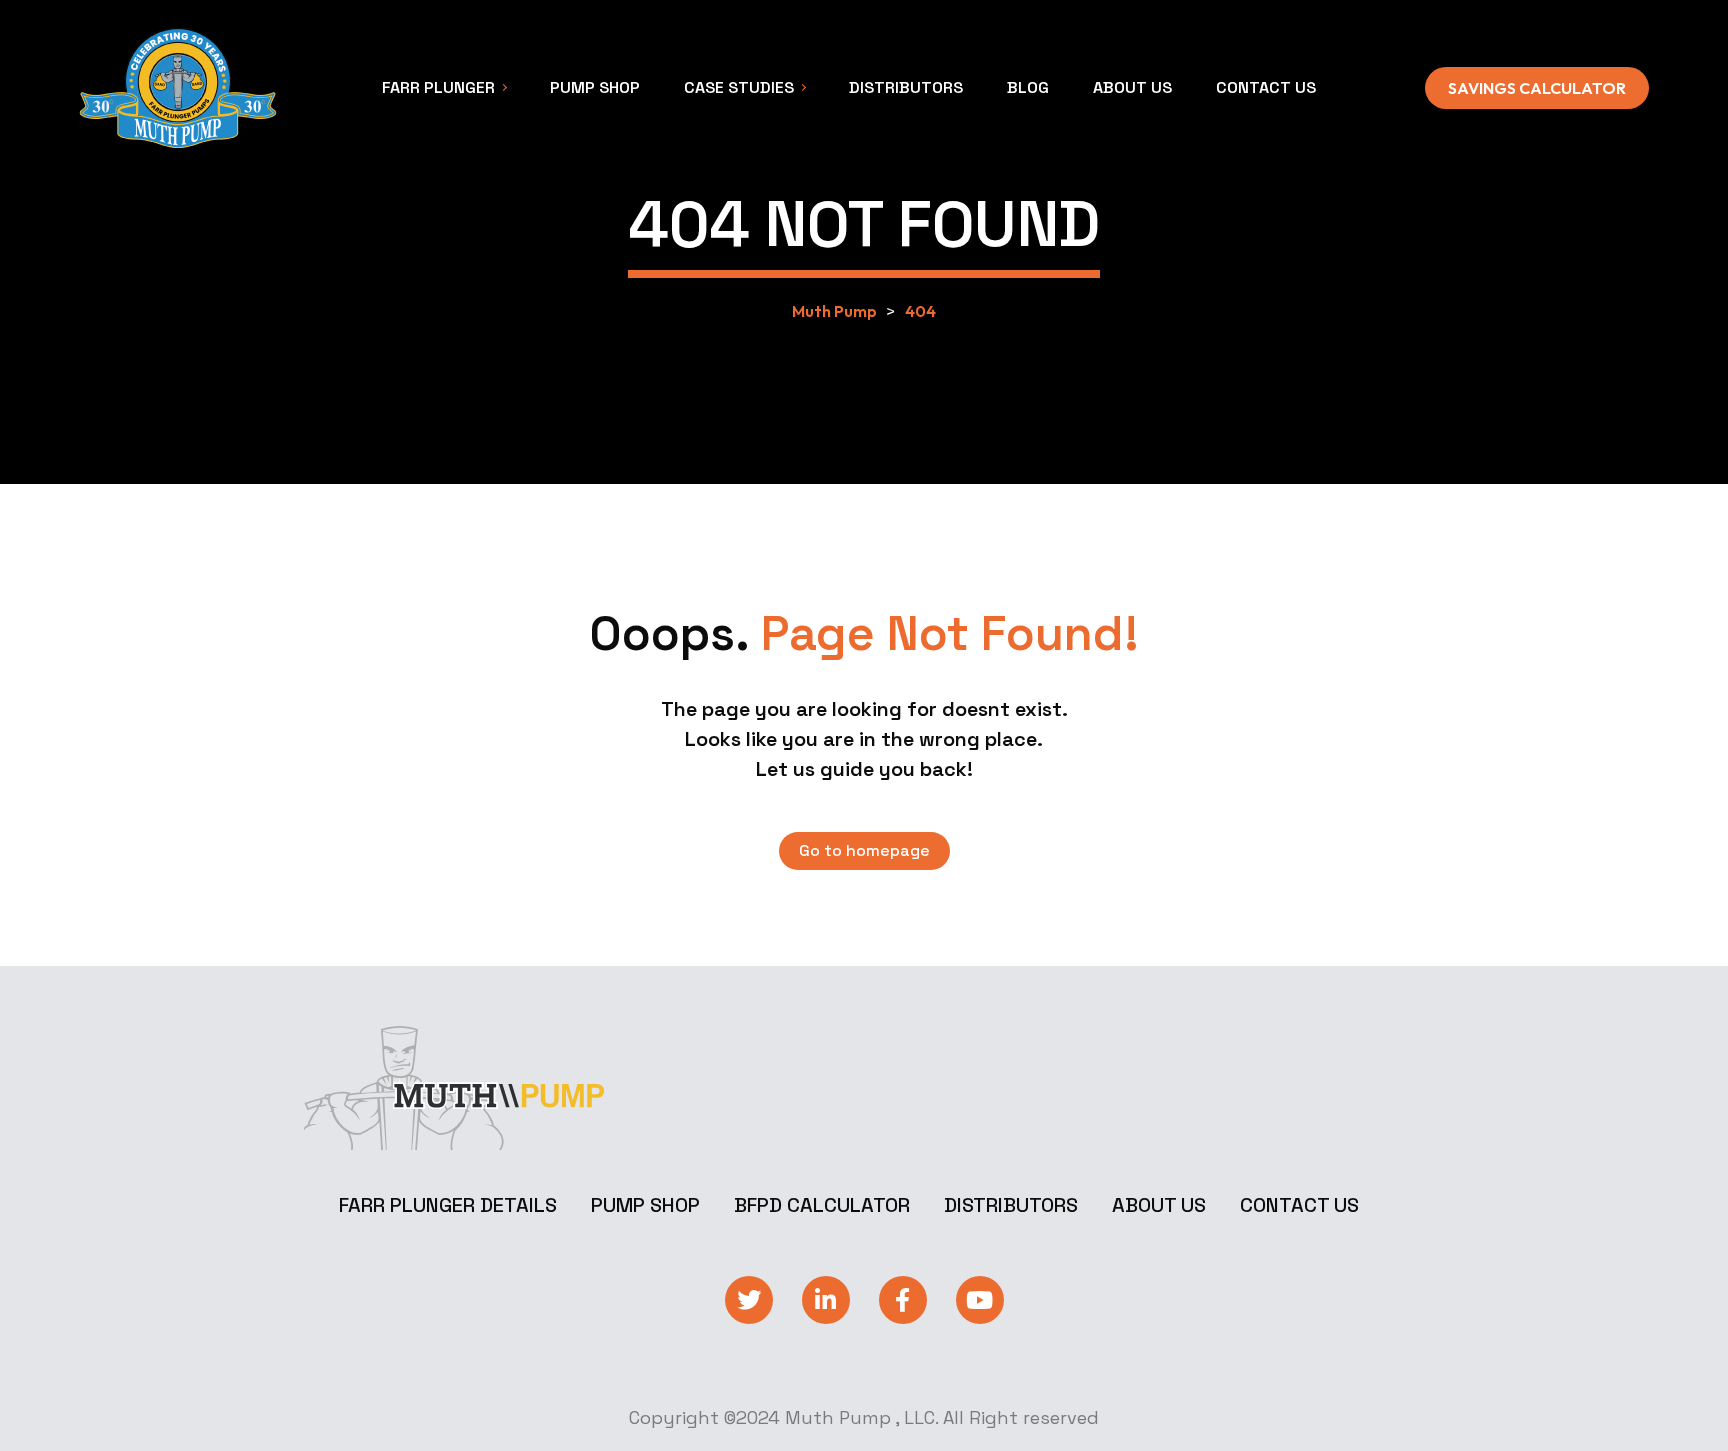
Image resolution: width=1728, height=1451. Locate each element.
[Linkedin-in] (826, 1300)
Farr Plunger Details (448, 1205)
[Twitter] (749, 1300)
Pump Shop (645, 1205)
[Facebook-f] (903, 1300)
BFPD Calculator (822, 1205)
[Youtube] (980, 1300)
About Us (1159, 1205)
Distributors (1011, 1205)
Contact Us (1299, 1205)
